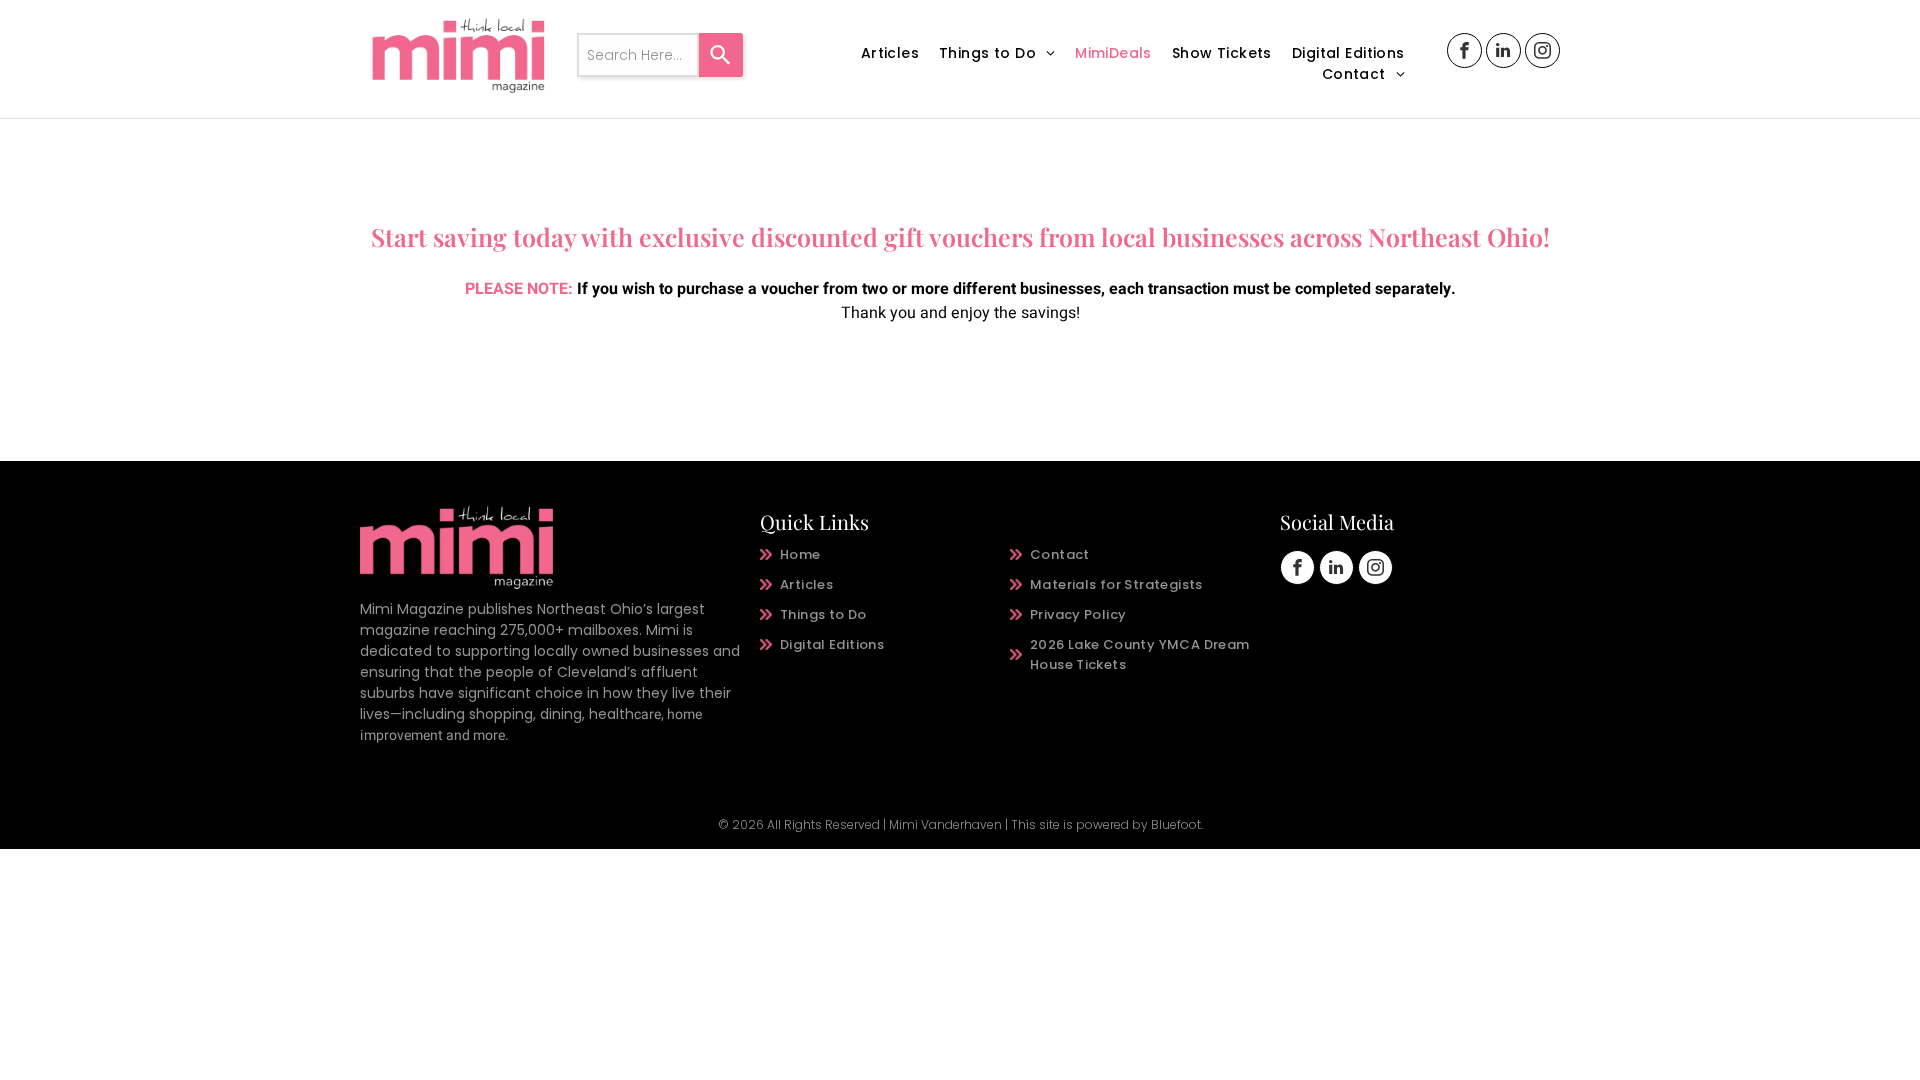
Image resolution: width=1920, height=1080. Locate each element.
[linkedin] (1503, 53)
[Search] (721, 55)
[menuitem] (890, 53)
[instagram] (1542, 53)
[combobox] (638, 55)
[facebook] (1464, 53)
